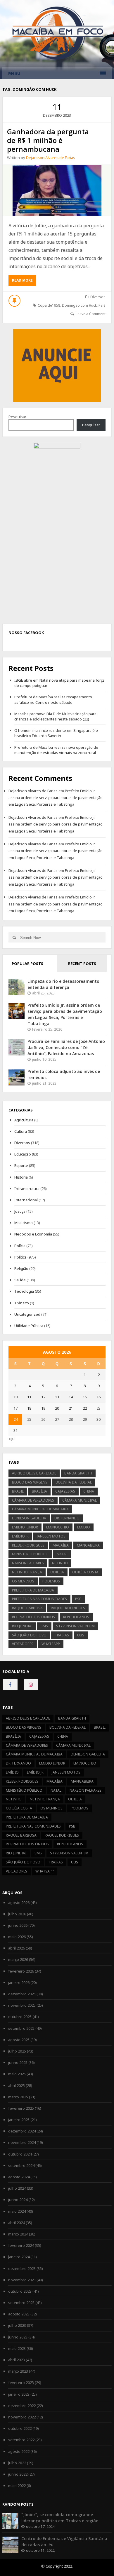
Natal (62, 1554)
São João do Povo (29, 1635)
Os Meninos (23, 1581)
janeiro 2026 (19, 1982)
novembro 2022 (22, 2417)
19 (43, 1408)
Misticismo (24, 1223)
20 (57, 1408)
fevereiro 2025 (21, 2108)
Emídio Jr (20, 1536)
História (21, 1177)
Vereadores (23, 1644)
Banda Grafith (78, 1473)
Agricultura (24, 1120)
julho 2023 (17, 2325)
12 (43, 1397)
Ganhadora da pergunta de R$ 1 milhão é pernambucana (48, 140)
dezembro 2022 (22, 2406)
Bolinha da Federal (74, 1482)
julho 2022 (17, 2463)
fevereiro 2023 (21, 2383)
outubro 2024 (20, 2154)
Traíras (62, 1635)
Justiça (20, 1211)
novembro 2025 (22, 2005)
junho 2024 (18, 2200)
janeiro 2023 (19, 2394)
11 (29, 1397)
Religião (21, 1268)
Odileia (57, 1572)
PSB (78, 1599)
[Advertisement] (57, 365)
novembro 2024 (22, 2142)
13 (57, 1397)
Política (20, 1257)
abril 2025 (17, 2085)
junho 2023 (18, 2337)
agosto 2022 (19, 2451)
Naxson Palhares (28, 1563)
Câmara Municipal (80, 1500)
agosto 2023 (19, 2314)
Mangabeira (88, 1545)
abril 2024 (17, 2223)
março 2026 (18, 1959)
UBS (81, 1635)
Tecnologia (24, 1291)
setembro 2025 (21, 2028)
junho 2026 (18, 1925)
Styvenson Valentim (75, 1626)
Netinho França (27, 1572)
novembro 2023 (22, 2280)
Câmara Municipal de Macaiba (40, 1509)
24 (15, 1419)
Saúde (20, 1280)
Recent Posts (82, 964)
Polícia (20, 1246)
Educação (23, 1154)
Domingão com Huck (79, 305)
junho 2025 (18, 2062)
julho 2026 (17, 1914)
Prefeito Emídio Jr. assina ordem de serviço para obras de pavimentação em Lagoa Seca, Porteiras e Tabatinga (56, 798)
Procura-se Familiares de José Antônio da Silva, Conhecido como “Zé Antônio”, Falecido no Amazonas (66, 1047)
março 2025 (18, 2097)
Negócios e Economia (33, 1234)
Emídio (84, 1527)
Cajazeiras (65, 1491)
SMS (44, 1626)
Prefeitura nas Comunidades (39, 1599)
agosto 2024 (19, 2177)
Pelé (102, 305)
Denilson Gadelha (29, 1518)
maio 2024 (17, 2211)
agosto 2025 (19, 2040)
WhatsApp (51, 1644)
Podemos (51, 1581)
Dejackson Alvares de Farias (51, 158)
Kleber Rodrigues (28, 1545)
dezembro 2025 (22, 1994)
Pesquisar (17, 417)
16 (99, 1397)
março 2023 (18, 2371)
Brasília (39, 1491)
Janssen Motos (51, 1536)
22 (85, 1408)
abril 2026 (17, 1948)
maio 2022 (17, 2486)
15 (85, 1397)
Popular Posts (27, 964)
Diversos (98, 297)
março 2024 (18, 2234)
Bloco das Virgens (30, 1482)
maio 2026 (17, 1937)
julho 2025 (17, 2051)
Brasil (18, 1491)
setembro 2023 (21, 2303)
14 (71, 1397)
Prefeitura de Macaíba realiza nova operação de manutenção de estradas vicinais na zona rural (56, 750)
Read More (24, 282)
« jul (12, 1439)
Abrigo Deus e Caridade (34, 1473)
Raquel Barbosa (27, 1608)
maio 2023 (17, 2348)
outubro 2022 (20, 2428)
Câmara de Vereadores (33, 1500)
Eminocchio (58, 1527)
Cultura (21, 1131)
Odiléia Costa (85, 1572)
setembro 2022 (21, 2440)
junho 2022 (18, 2474)
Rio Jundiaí (22, 1626)
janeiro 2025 (19, 2120)
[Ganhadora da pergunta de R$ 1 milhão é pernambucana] (57, 190)
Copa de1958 (49, 305)
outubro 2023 (20, 2291)
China (89, 1491)
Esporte (21, 1165)
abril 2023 (17, 2360)
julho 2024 (17, 2188)
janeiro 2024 (19, 2257)
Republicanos (76, 1617)
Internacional (26, 1200)
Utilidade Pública (29, 1326)
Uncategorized (27, 1314)
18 (29, 1408)
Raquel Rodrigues (68, 1608)
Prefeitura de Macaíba (33, 1590)
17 (15, 1408)
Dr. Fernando (67, 1518)
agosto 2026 (19, 1903)
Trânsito (22, 1303)
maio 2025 (17, 2074)
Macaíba (61, 1545)
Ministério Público (30, 1554)
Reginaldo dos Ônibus (33, 1617)
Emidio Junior (25, 1527)
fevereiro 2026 (21, 1971)
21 (71, 1408)
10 (15, 1397)
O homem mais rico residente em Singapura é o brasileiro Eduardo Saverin (56, 733)
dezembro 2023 (22, 2268)
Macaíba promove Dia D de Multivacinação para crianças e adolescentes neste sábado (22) (55, 716)
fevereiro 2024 (21, 2245)
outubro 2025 (20, 2017)
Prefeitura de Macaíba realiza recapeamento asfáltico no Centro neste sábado (53, 699)
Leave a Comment (91, 314)
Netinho (60, 1563)
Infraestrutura (27, 1188)
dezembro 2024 (22, 2131)
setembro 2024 (21, 2165)
